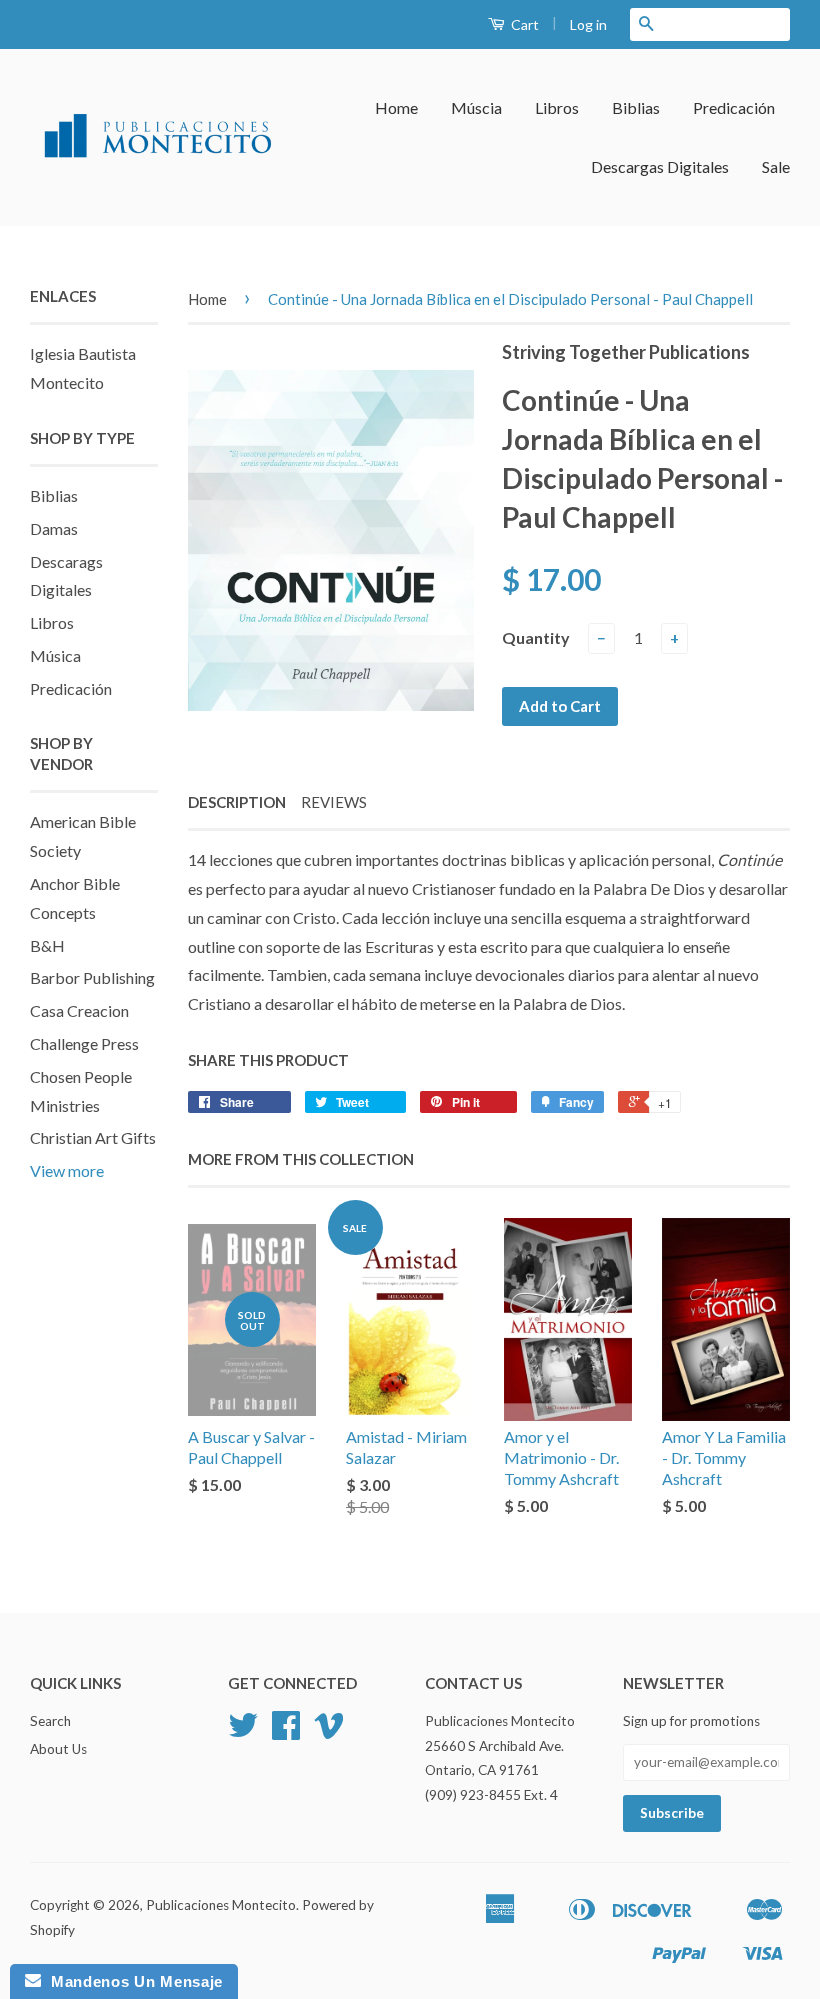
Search (50, 1721)
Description (237, 802)
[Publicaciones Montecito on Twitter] (243, 1732)
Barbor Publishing (92, 977)
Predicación (734, 107)
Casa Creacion (79, 1010)
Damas (54, 528)
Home (396, 107)
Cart (523, 24)
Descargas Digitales (660, 166)
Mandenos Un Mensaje (132, 1981)
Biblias (636, 107)
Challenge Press (84, 1043)
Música (55, 655)
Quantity (536, 637)
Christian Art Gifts (93, 1137)
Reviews (334, 802)
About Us (58, 1749)
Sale (776, 166)
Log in (588, 24)
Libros (557, 107)
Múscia (476, 107)
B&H (47, 945)
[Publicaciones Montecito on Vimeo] (329, 1732)
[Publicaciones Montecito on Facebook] (286, 1732)
